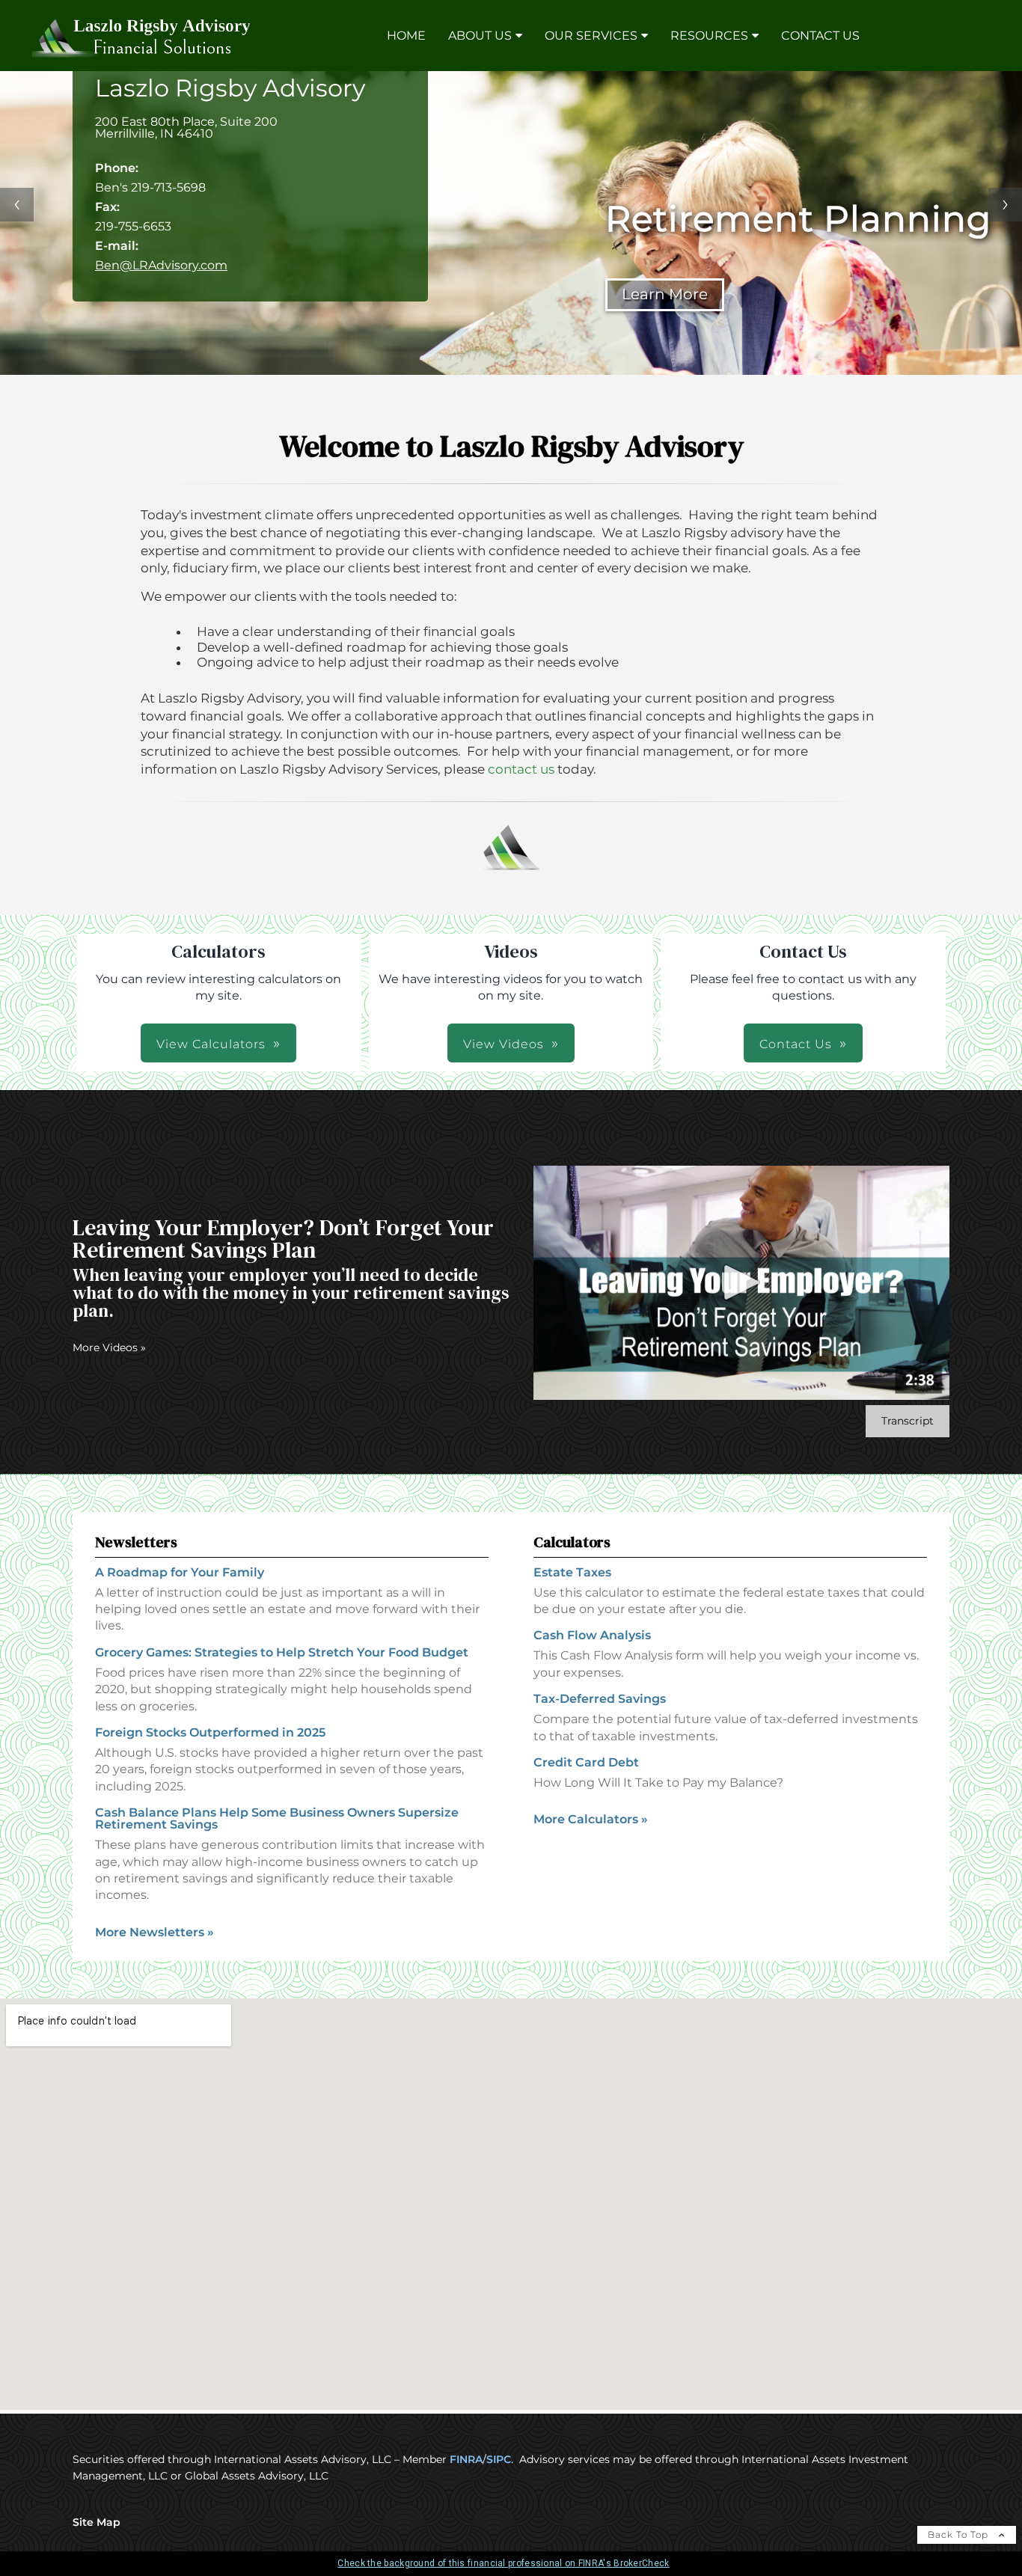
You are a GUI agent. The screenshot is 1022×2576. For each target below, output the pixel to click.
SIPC (499, 2459)
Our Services (591, 36)
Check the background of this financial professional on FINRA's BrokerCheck (503, 2563)
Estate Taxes (572, 1572)
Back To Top (960, 2534)
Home (406, 36)
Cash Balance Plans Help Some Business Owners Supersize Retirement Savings (277, 1818)
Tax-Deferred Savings (600, 1699)
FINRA (466, 2459)
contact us (521, 769)
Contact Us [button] (796, 1044)
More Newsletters (154, 1932)
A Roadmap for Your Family (180, 1572)
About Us (480, 36)
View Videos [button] (504, 1044)
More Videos (109, 1347)
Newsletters (136, 1542)
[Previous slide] (17, 205)
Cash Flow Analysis (592, 1635)
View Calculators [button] (211, 1044)
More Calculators (591, 1819)
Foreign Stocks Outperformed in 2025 (210, 1732)
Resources (709, 36)
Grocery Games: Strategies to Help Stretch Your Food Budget (282, 1652)
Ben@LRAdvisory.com (161, 265)
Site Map (97, 2522)
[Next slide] (1005, 205)
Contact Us (820, 36)
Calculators (572, 1542)
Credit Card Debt (586, 1762)
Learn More (677, 294)
